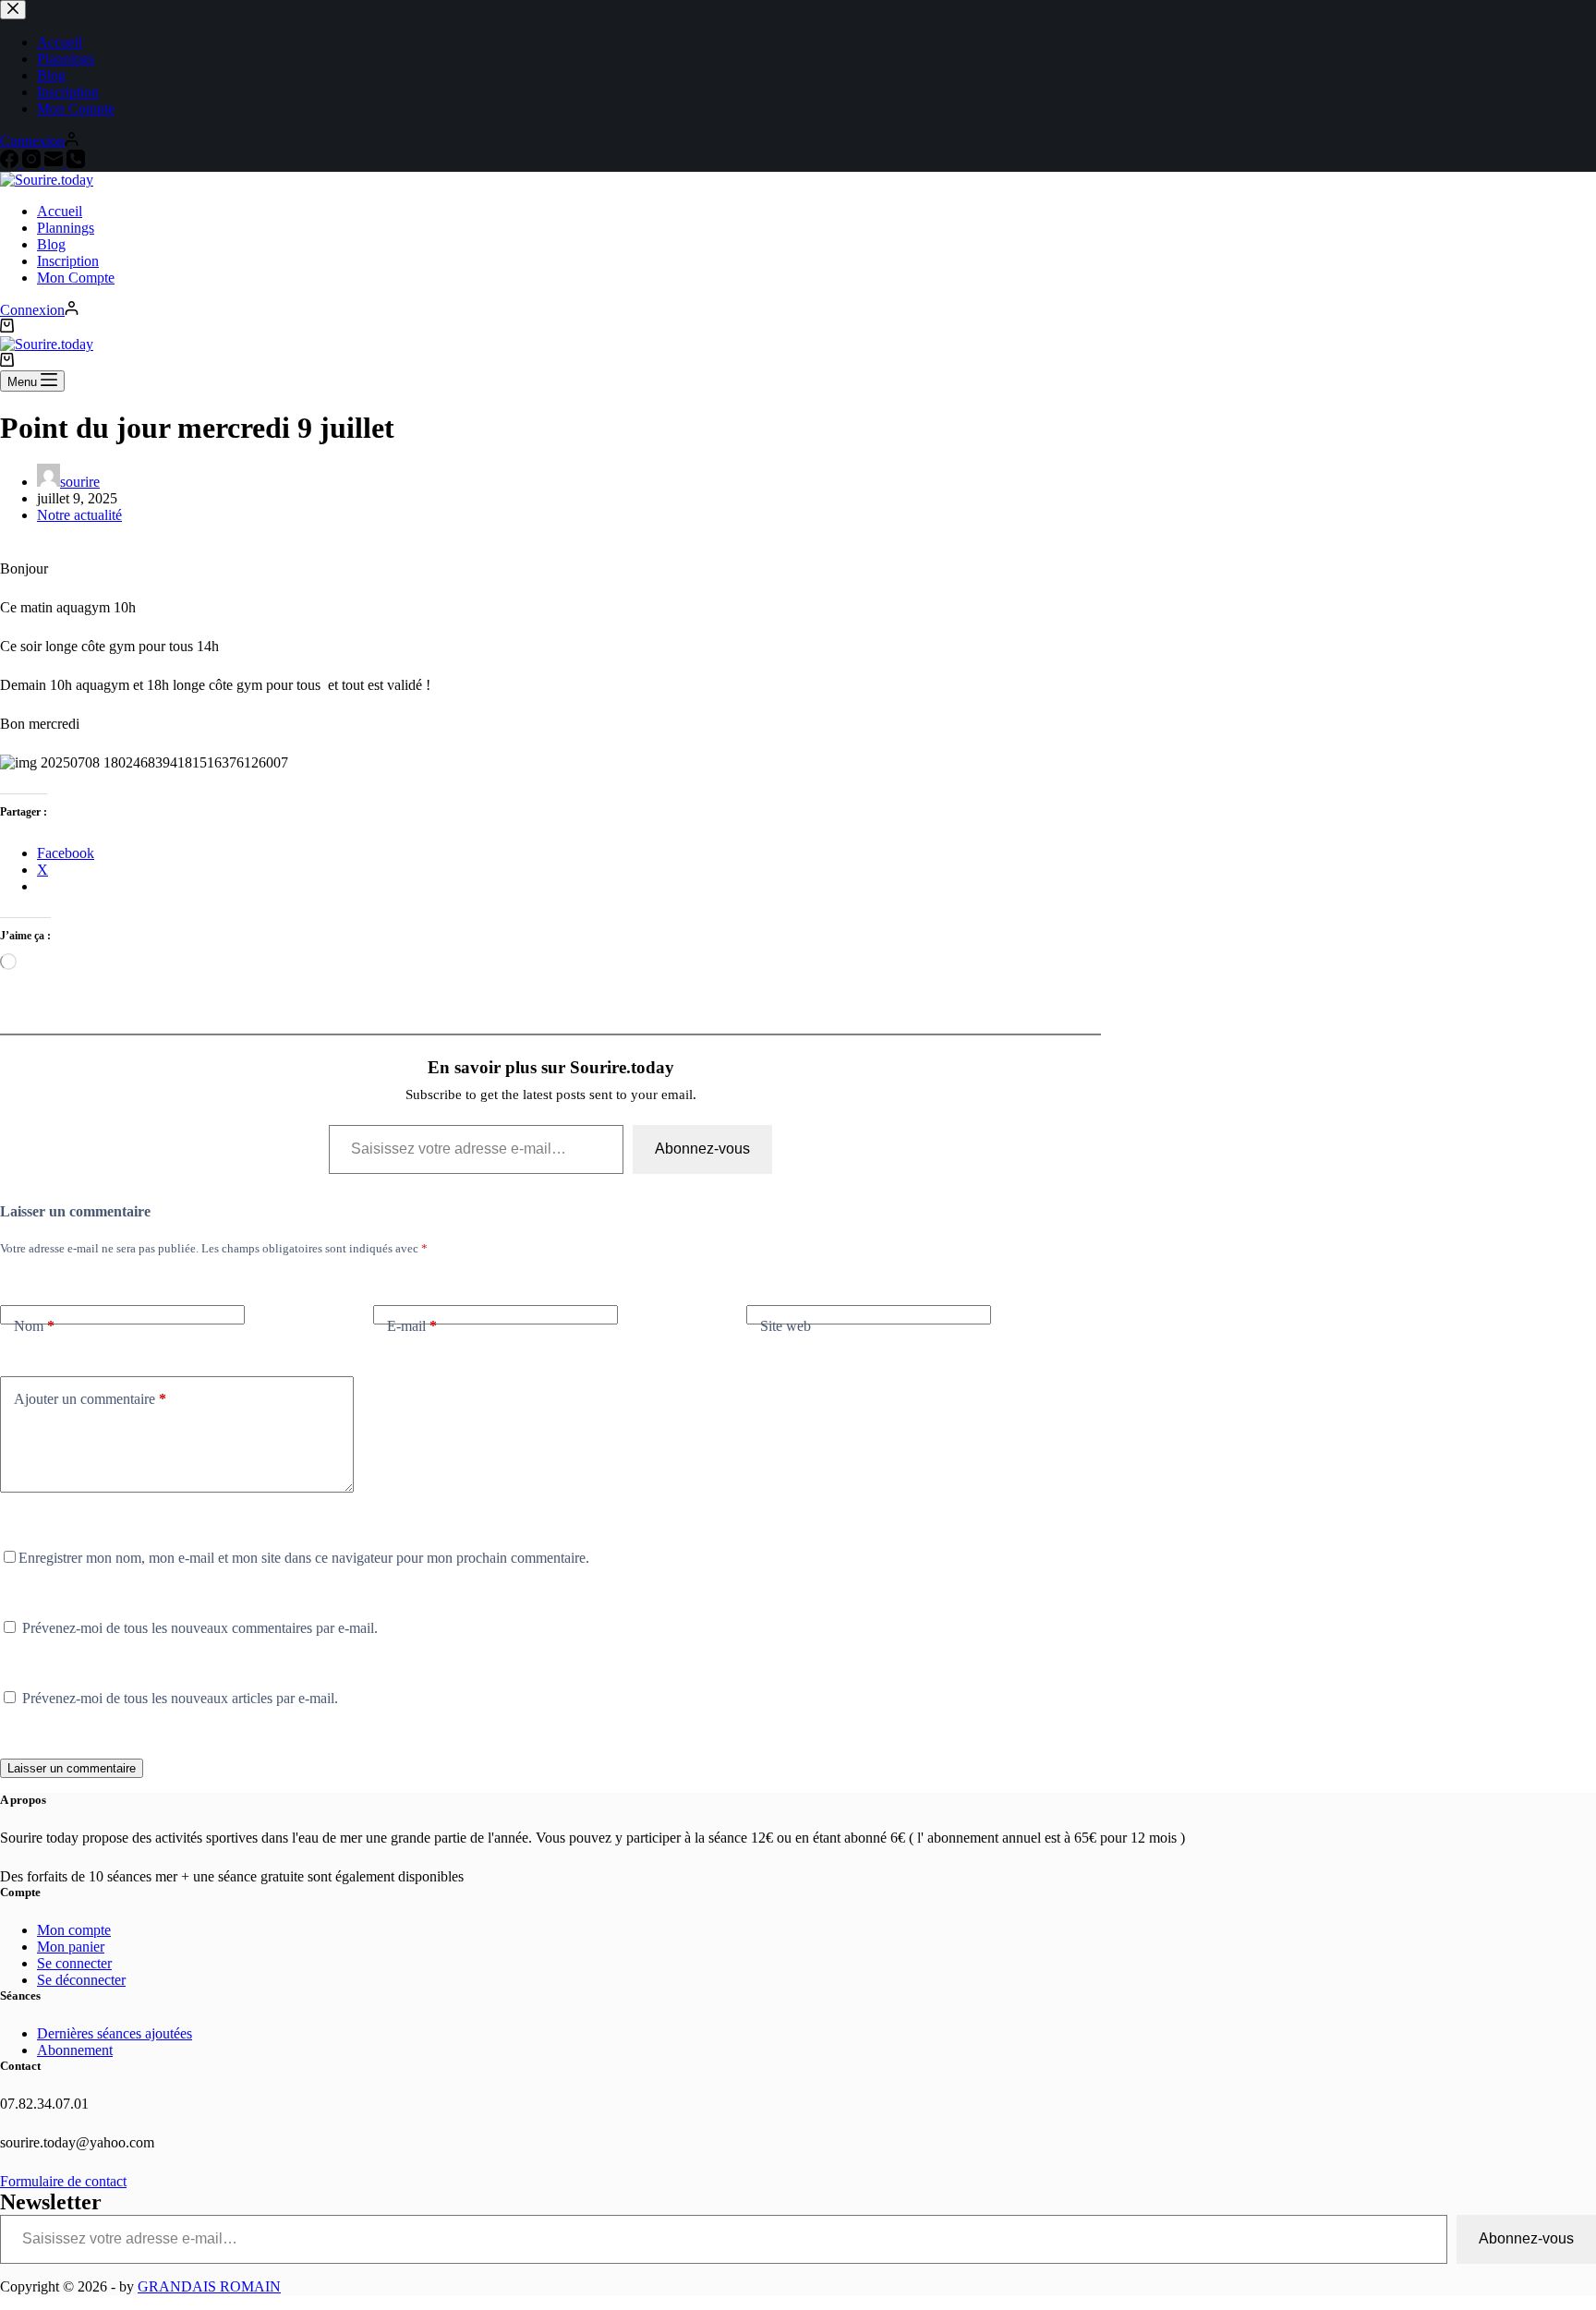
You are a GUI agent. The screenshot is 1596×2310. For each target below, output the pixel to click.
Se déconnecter (81, 1980)
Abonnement (75, 2050)
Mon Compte (76, 278)
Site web (786, 1326)
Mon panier (71, 1947)
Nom (34, 1326)
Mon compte (74, 1930)
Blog (51, 244)
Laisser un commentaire (72, 1768)
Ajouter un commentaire (90, 1399)
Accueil (60, 211)
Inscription (68, 261)
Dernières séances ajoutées (115, 2033)
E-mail (412, 1326)
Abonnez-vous (702, 1149)
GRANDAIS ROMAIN (209, 2286)
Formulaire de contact (63, 2181)
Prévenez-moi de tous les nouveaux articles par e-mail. (180, 1698)
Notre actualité (79, 515)
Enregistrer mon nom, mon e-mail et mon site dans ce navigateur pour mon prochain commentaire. (304, 1558)
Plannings (66, 228)
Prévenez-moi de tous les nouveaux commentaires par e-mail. (200, 1628)
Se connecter (74, 1963)
